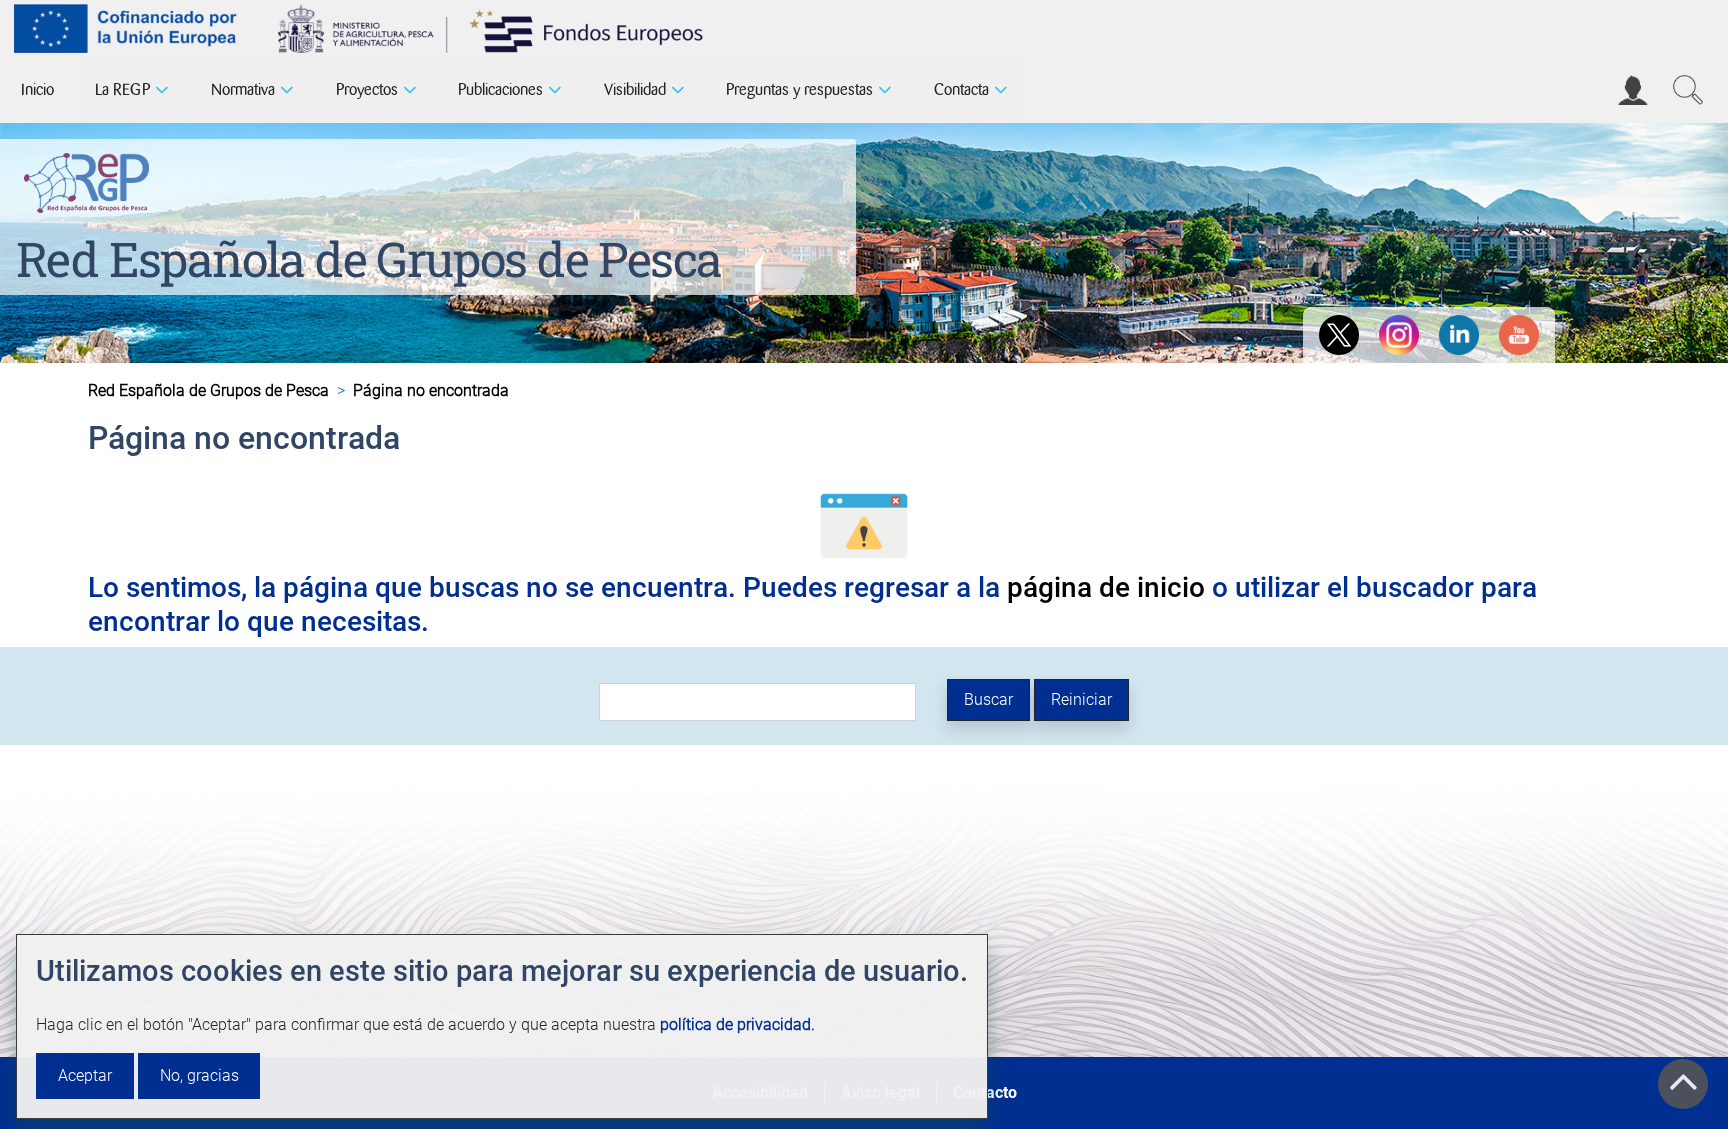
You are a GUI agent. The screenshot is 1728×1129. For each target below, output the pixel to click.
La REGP (122, 89)
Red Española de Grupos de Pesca (368, 258)
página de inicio (1106, 587)
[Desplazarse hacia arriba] (1683, 1084)
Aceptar (85, 1075)
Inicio (37, 89)
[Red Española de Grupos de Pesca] (90, 179)
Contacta (961, 89)
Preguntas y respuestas (799, 89)
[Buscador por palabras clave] (1688, 90)
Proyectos (367, 89)
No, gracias (199, 1075)
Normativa (243, 89)
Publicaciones (500, 89)
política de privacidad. (737, 1024)
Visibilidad (635, 89)
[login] (1633, 90)
